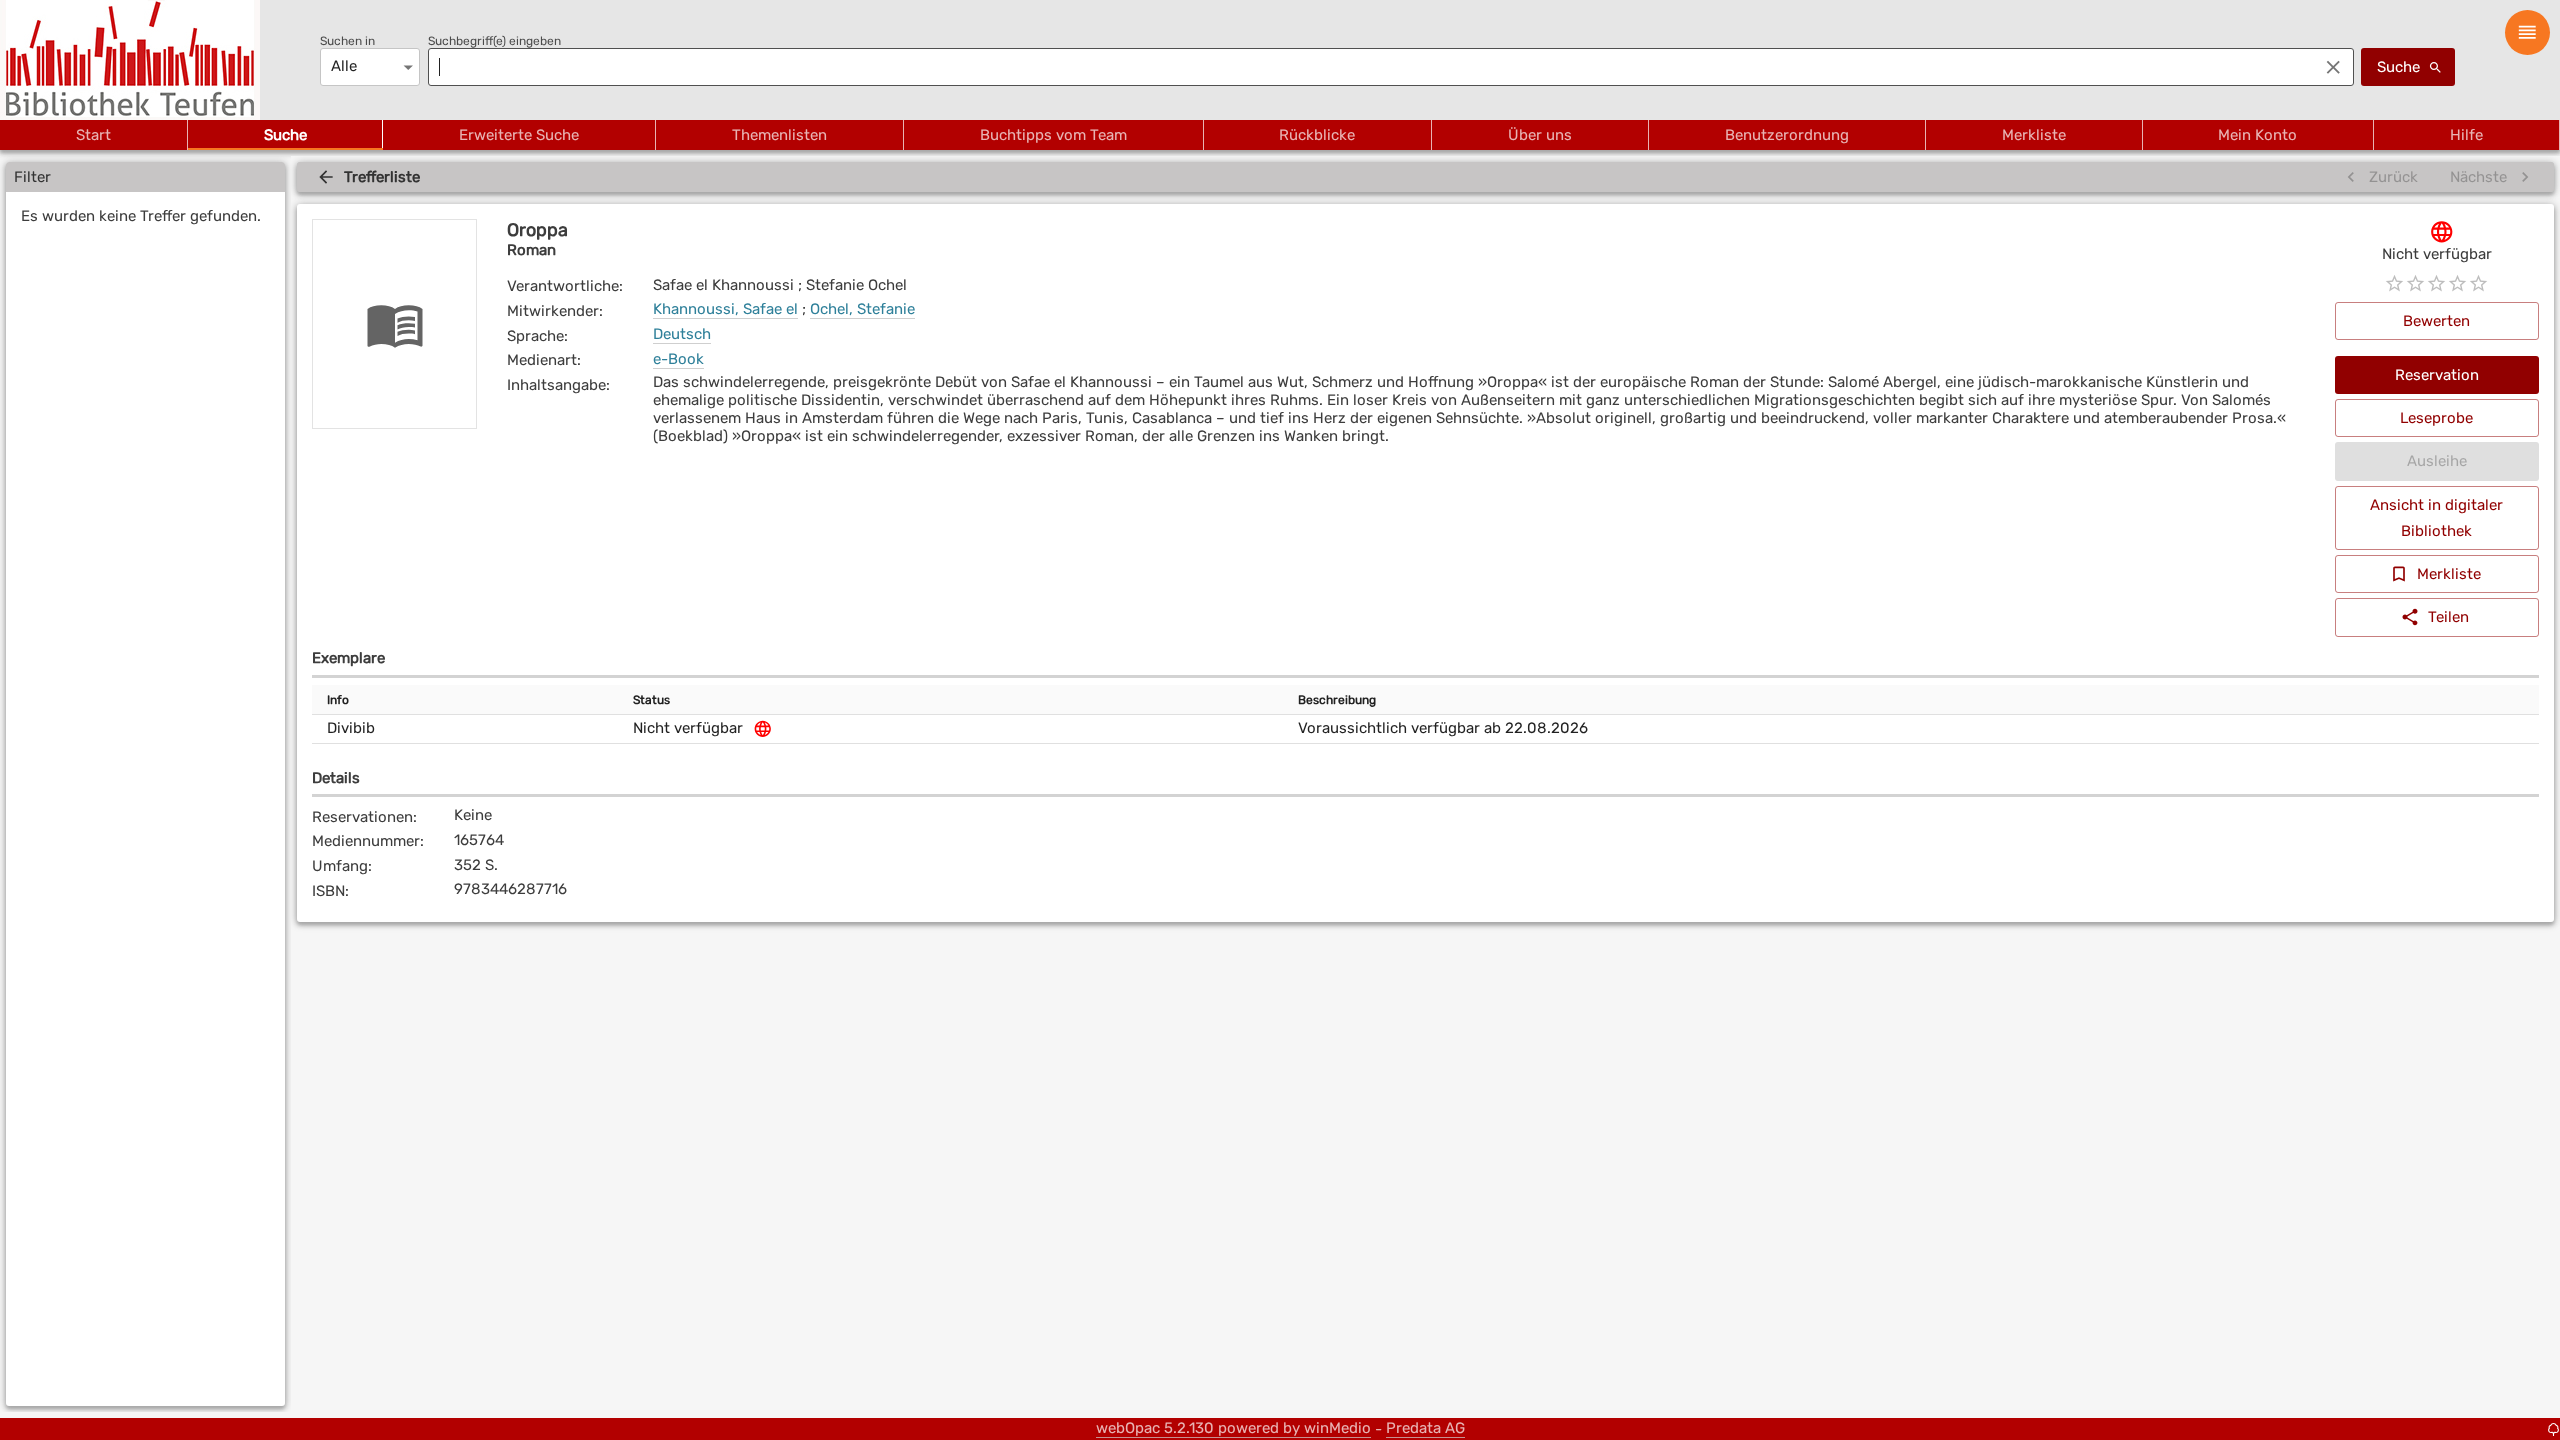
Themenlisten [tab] (779, 135)
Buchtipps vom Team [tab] (1053, 135)
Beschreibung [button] (1337, 700)
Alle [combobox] (344, 66)
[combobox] (1368, 67)
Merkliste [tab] (2034, 135)
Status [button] (651, 700)
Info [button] (338, 700)
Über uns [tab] (1540, 135)
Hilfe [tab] (2466, 135)
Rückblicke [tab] (1317, 135)
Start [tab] (93, 135)
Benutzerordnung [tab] (1787, 135)
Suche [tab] (285, 135)
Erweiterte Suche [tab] (519, 135)
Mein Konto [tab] (2257, 135)
